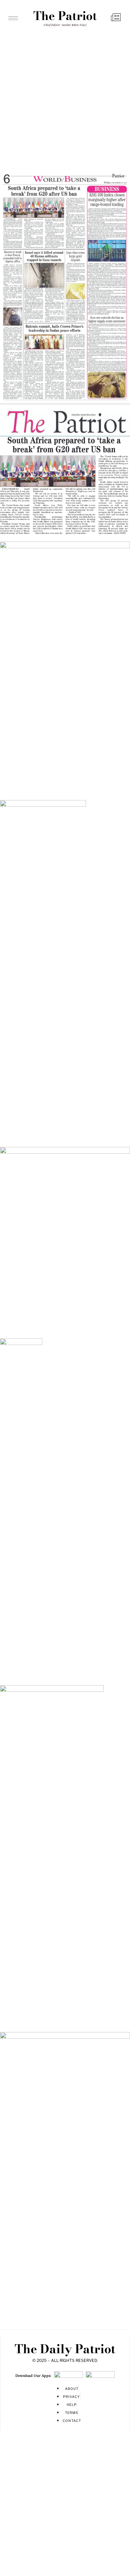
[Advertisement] (65, 99)
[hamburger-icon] (13, 18)
